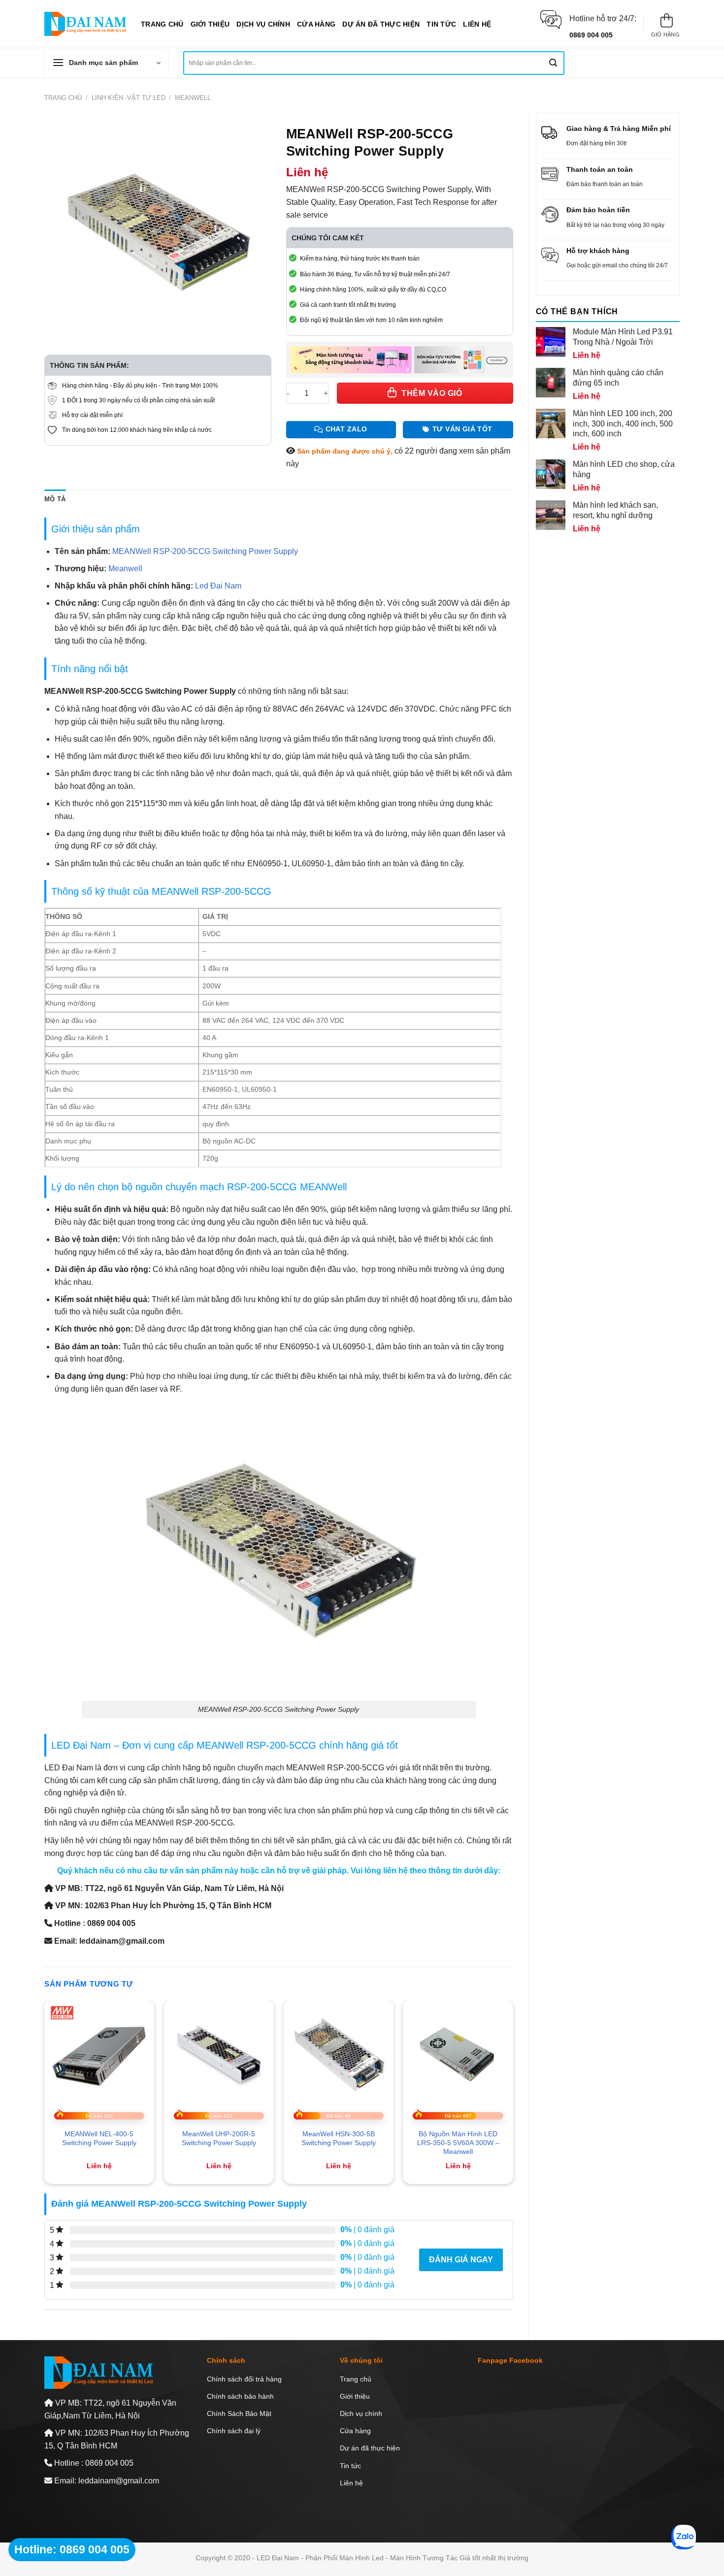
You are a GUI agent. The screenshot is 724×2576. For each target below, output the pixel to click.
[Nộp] (553, 63)
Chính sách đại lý (234, 2431)
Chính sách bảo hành (240, 2396)
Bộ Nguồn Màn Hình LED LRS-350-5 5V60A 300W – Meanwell (458, 2143)
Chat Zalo (346, 429)
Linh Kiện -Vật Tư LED (129, 98)
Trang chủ (162, 24)
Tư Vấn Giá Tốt (462, 429)
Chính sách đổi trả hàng (244, 2379)
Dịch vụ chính (263, 24)
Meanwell (193, 98)
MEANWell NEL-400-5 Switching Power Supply (99, 2138)
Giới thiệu (210, 24)
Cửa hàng (316, 24)
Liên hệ (477, 24)
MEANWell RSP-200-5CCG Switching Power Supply (205, 551)
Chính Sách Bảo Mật (239, 2413)
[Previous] (45, 2096)
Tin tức (441, 24)
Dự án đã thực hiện (381, 24)
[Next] (513, 2096)
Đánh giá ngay (461, 2260)
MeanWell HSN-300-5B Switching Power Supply (339, 2138)
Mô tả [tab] (55, 499)
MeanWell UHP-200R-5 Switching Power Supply (219, 2138)
